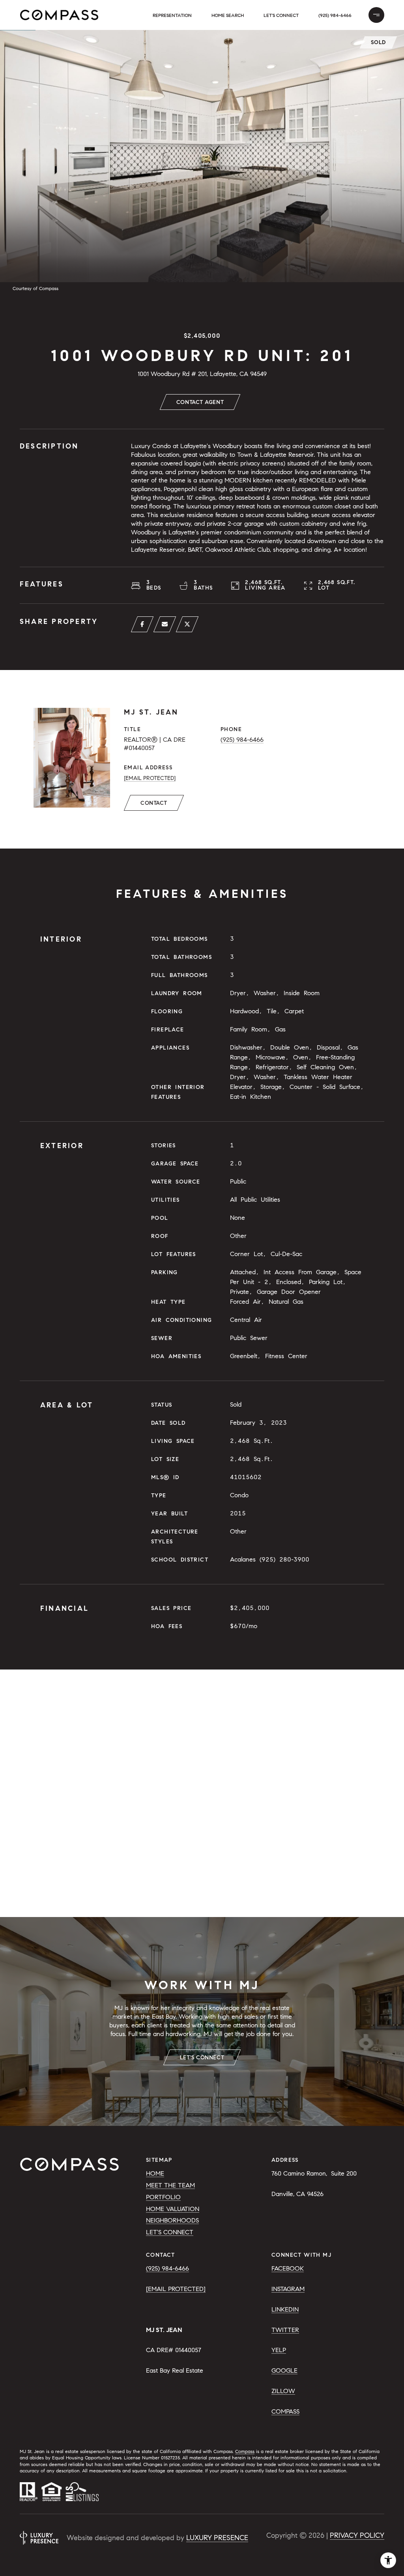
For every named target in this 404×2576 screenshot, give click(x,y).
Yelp (279, 2350)
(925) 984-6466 (335, 15)
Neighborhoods (172, 2220)
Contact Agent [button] (200, 402)
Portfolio (163, 2197)
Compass (285, 2411)
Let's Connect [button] (281, 15)
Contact (154, 803)
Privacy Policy (357, 2535)
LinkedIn (285, 2309)
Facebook (288, 2268)
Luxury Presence (217, 2538)
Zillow (283, 2391)
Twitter (285, 2330)
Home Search (228, 15)
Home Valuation (173, 2209)
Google (284, 2370)
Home (155, 2173)
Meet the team (170, 2185)
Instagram (288, 2289)
